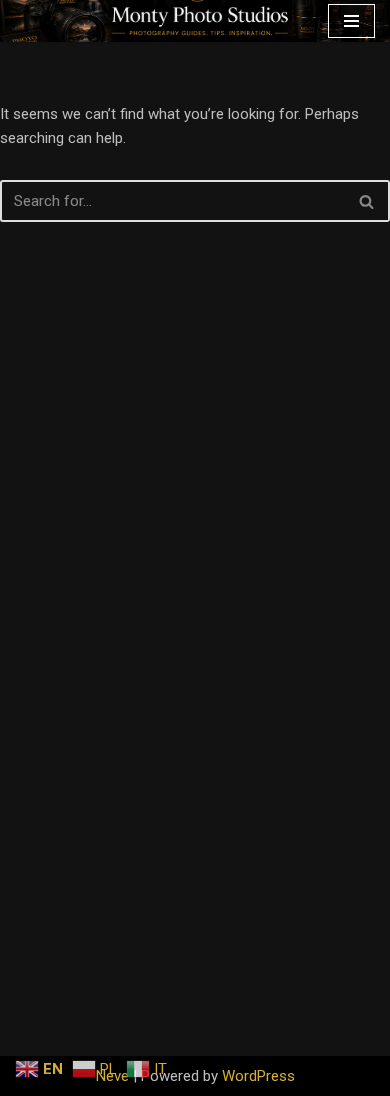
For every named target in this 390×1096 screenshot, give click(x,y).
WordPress (258, 1076)
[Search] (367, 201)
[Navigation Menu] (351, 21)
